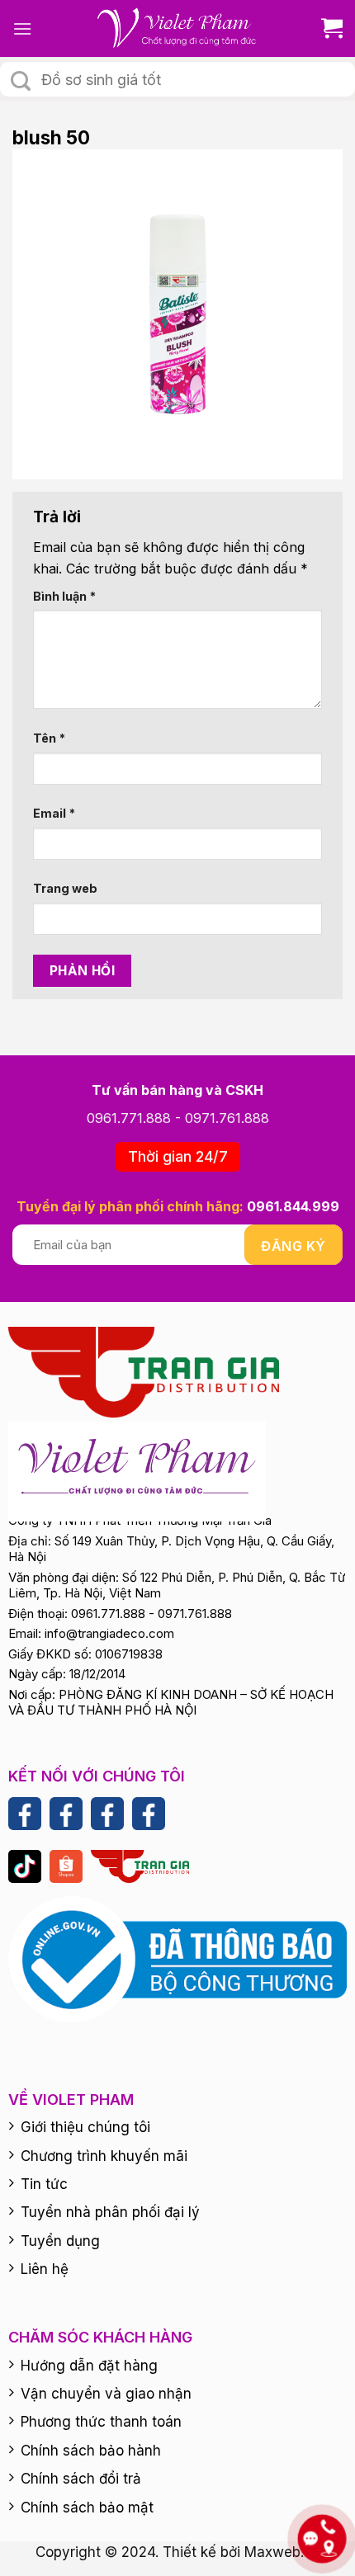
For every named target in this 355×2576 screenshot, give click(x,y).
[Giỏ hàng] (326, 28)
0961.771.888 (129, 1118)
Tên (49, 738)
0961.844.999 (293, 1206)
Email (54, 813)
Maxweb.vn (282, 2552)
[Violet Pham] (177, 28)
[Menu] (22, 28)
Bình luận (64, 596)
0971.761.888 (227, 1118)
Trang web (65, 888)
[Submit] (21, 81)
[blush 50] (177, 314)
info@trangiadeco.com (109, 1633)
